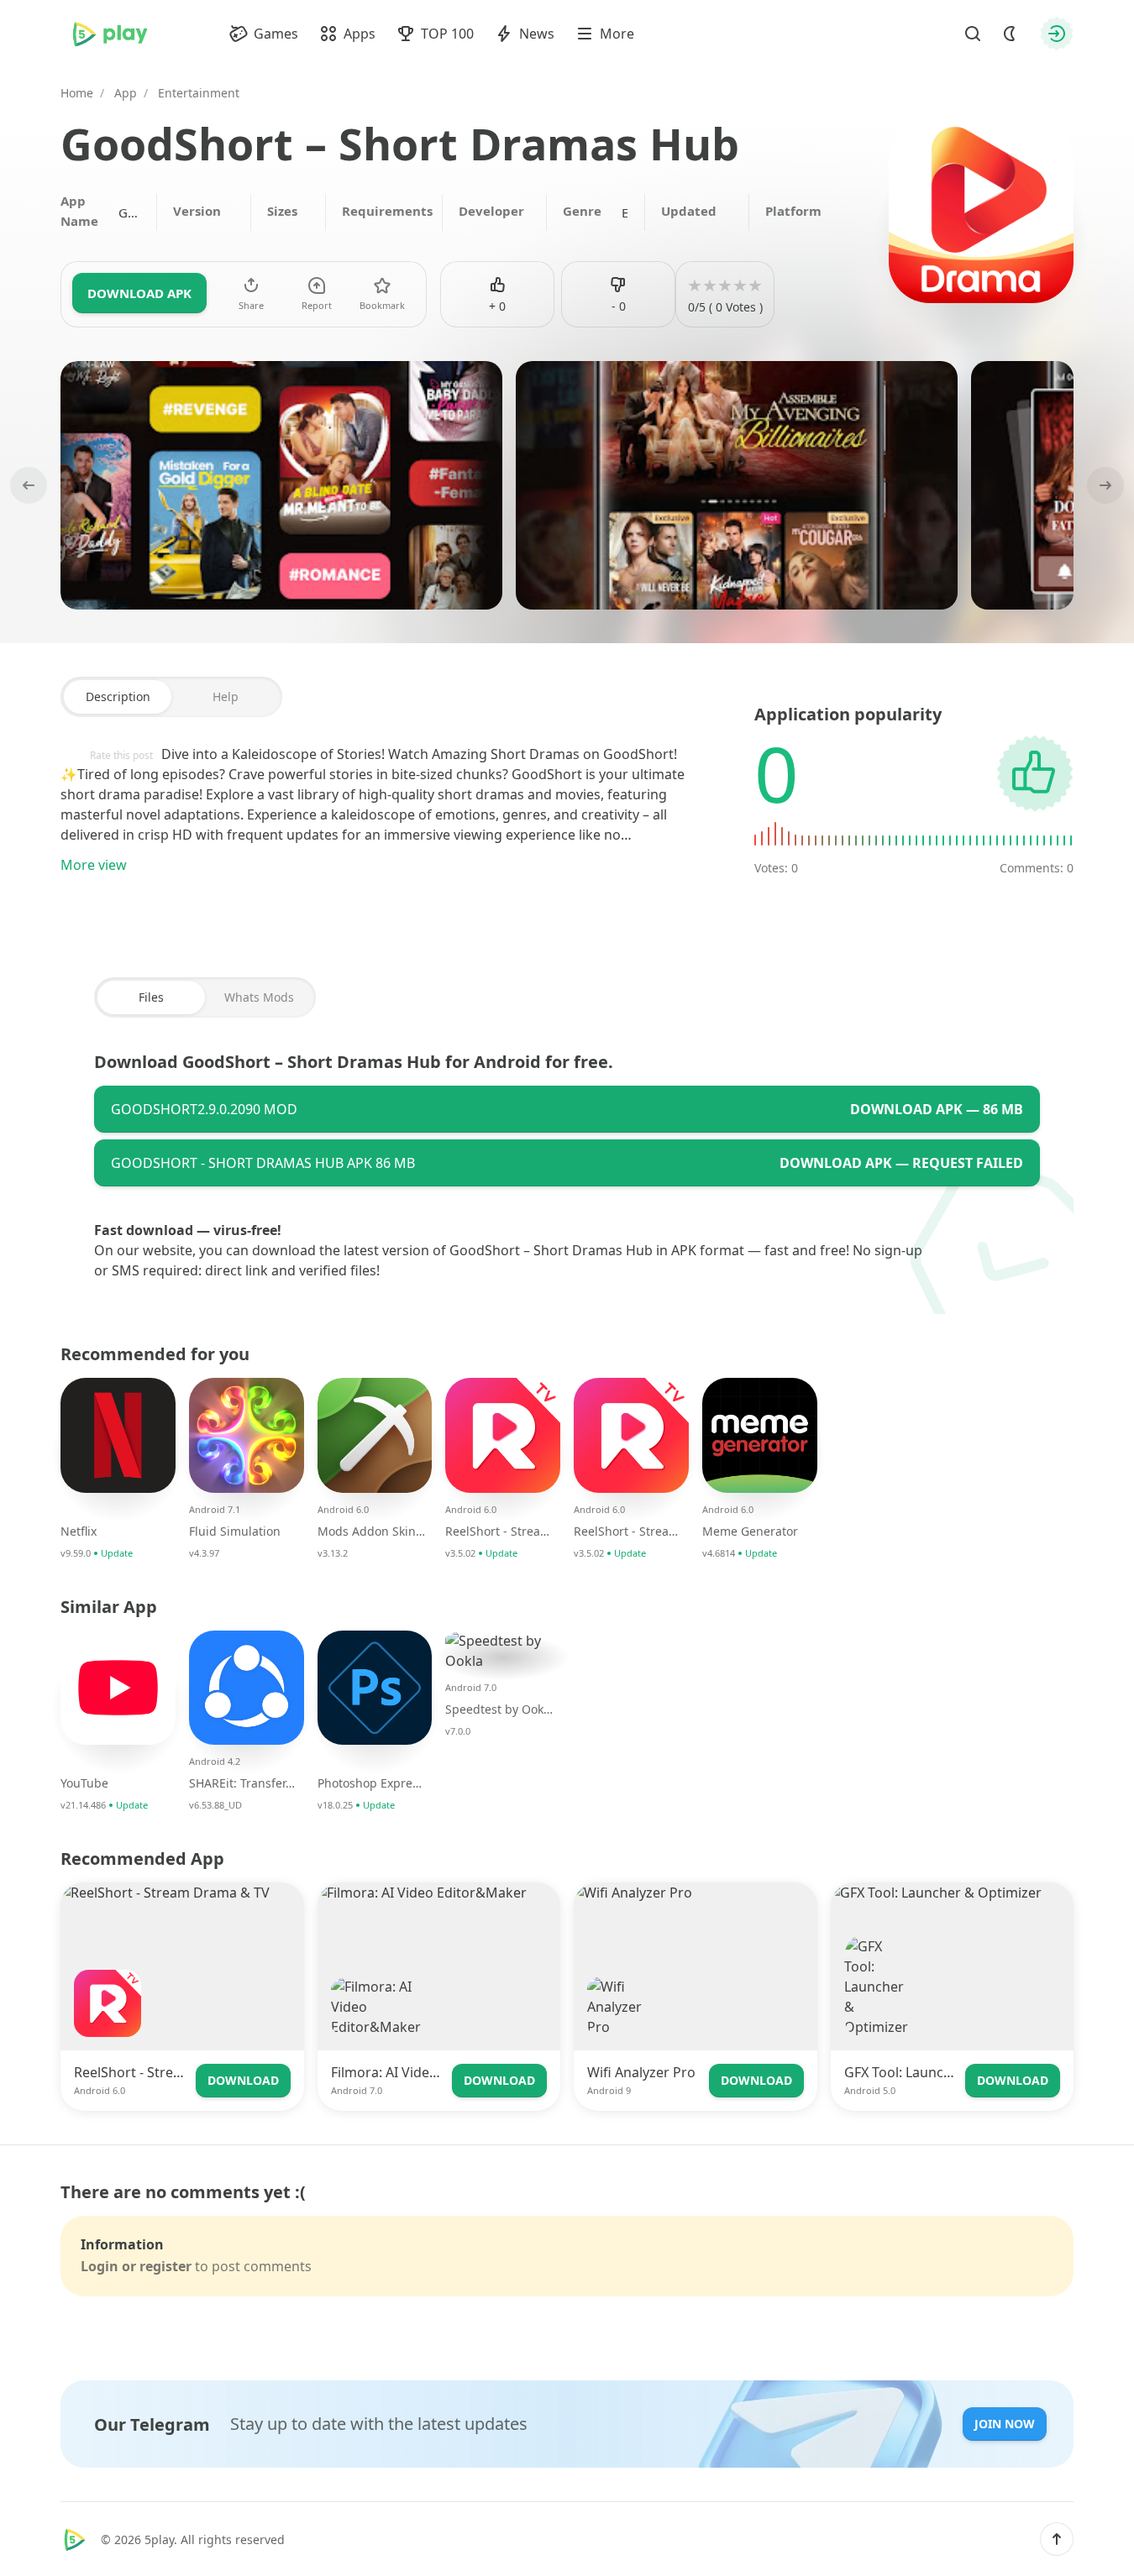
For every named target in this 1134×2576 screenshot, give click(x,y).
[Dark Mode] (1010, 34)
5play (159, 2539)
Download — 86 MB (937, 1109)
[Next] (1104, 485)
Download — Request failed (901, 1163)
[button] (1057, 2539)
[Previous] (30, 485)
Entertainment (625, 212)
